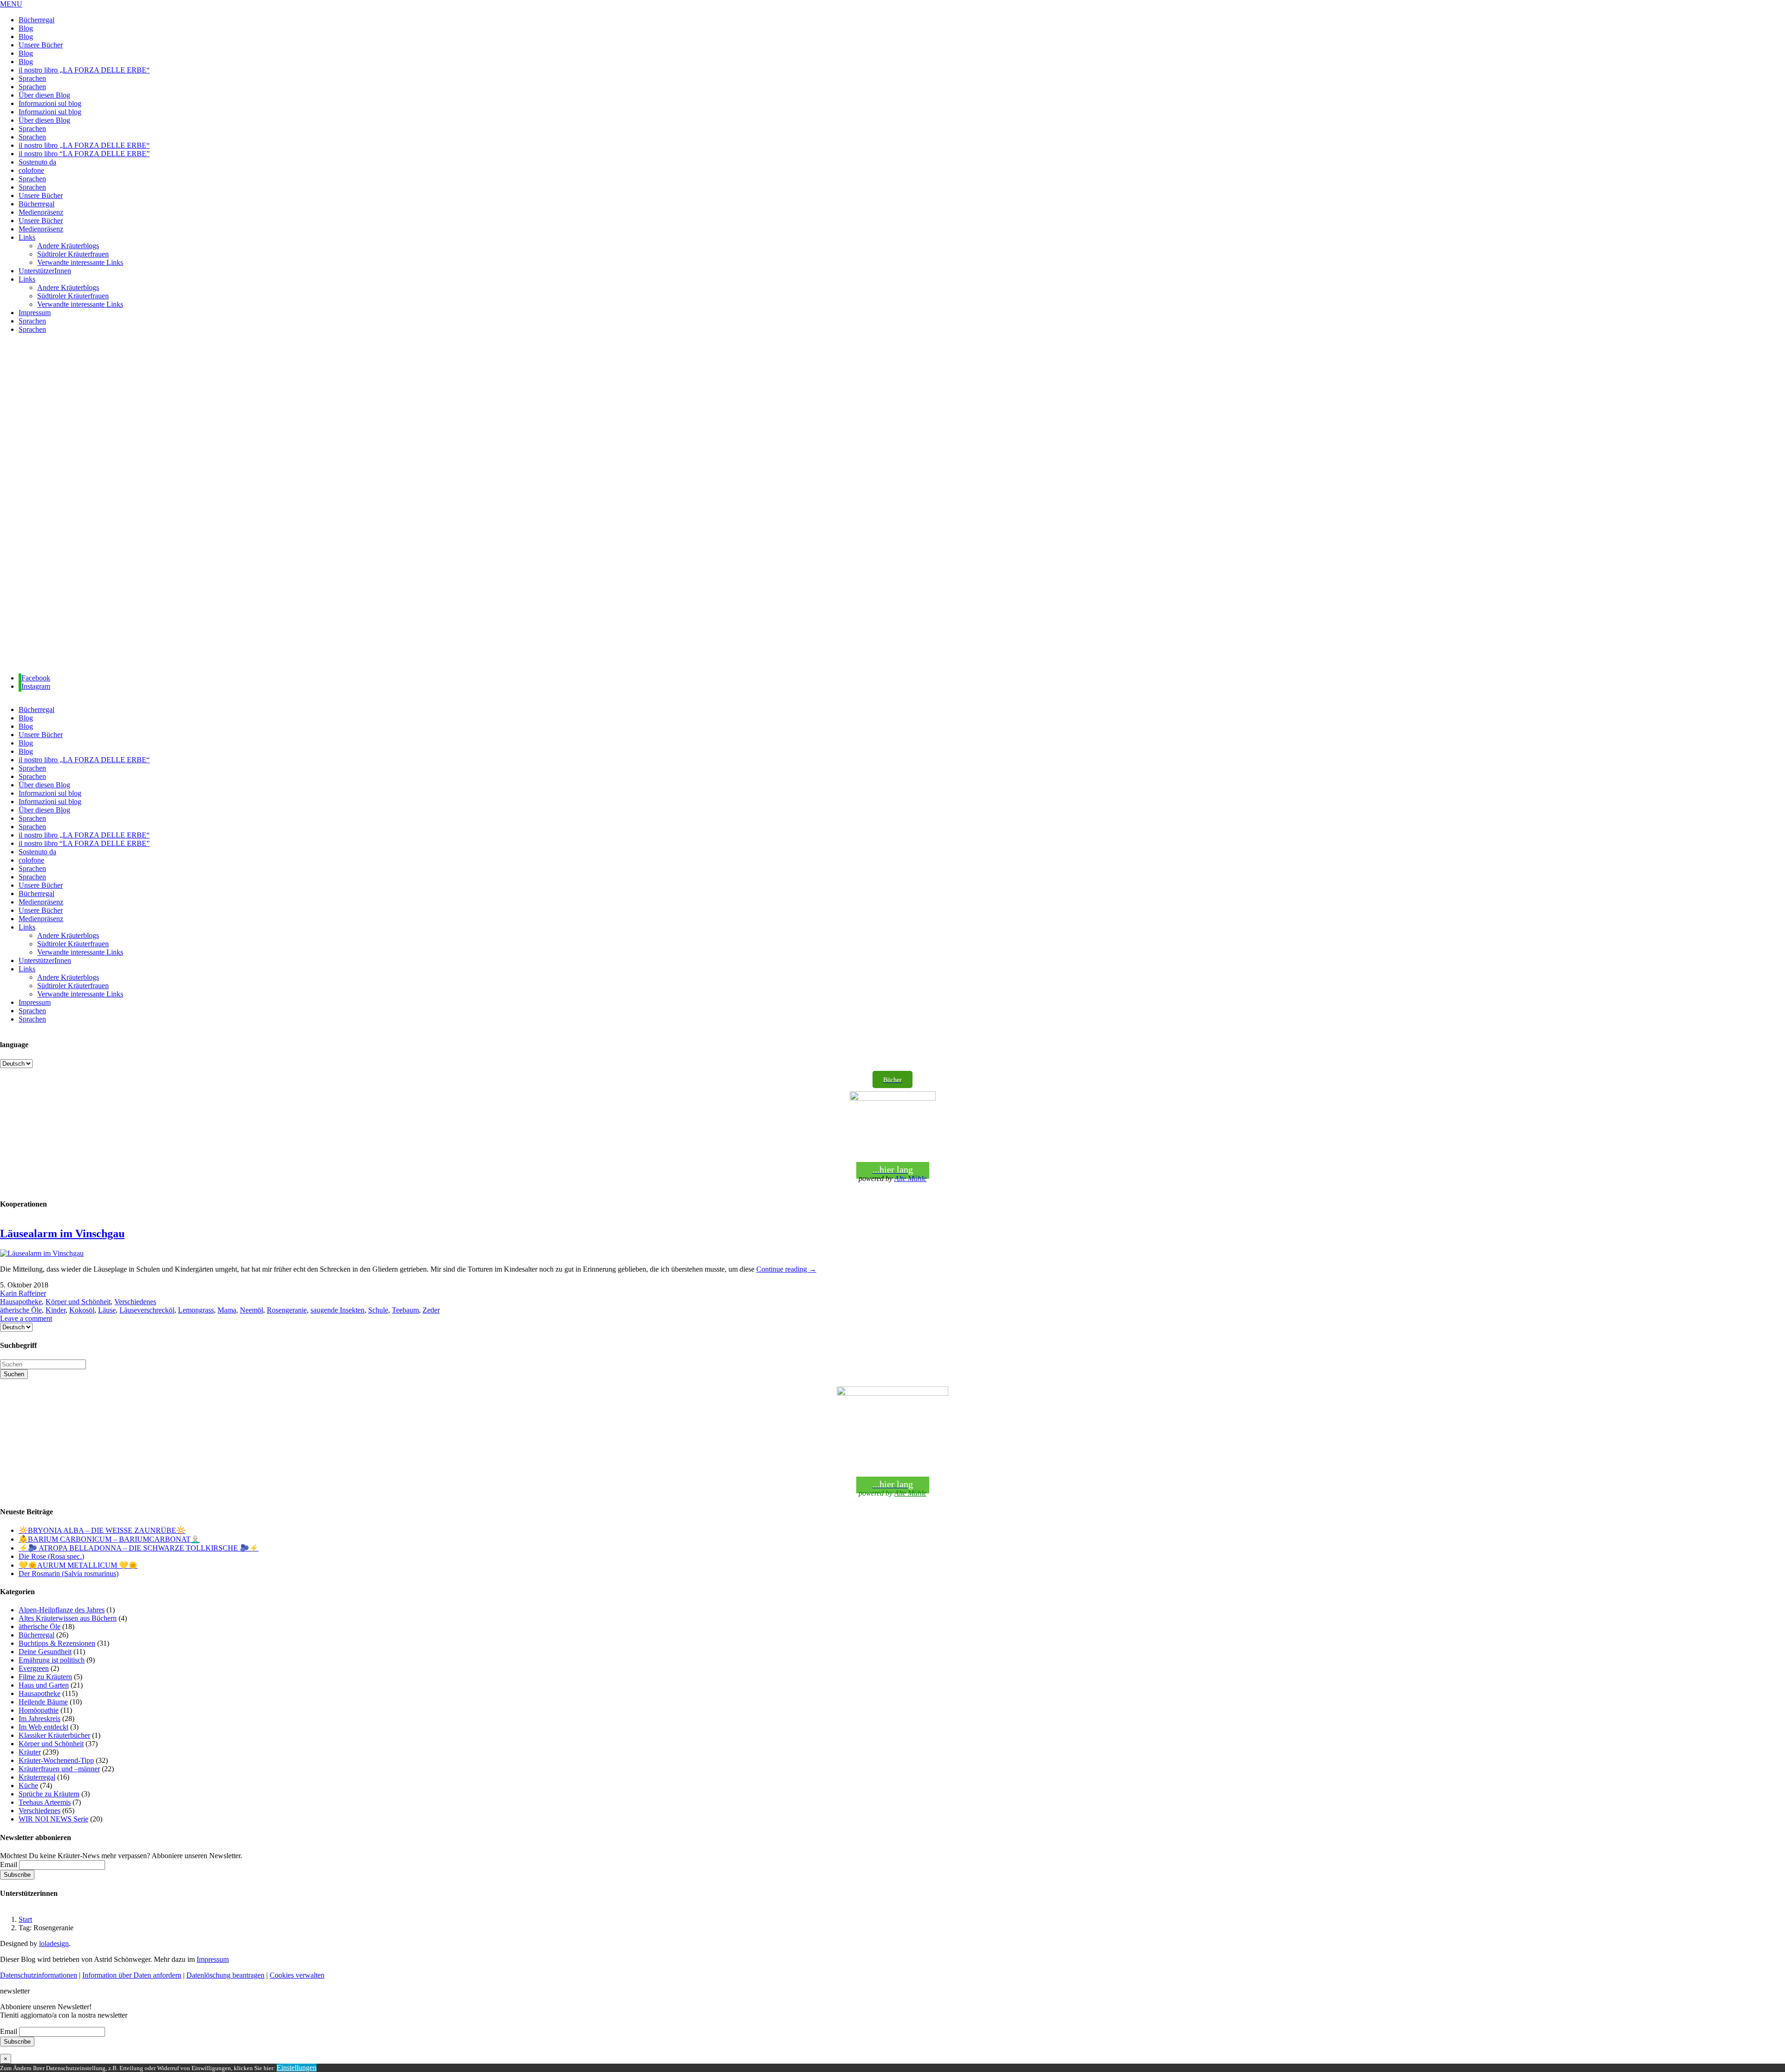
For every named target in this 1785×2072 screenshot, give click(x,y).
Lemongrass (196, 1310)
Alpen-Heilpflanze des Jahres (62, 1610)
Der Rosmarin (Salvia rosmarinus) (69, 1574)
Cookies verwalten (297, 1975)
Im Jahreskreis (40, 1719)
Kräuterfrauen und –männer (59, 1769)
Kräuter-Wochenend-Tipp (56, 1760)
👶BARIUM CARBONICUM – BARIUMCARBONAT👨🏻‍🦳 (109, 1539)
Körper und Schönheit (78, 1302)
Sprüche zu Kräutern (49, 1794)
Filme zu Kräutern (45, 1677)
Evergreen (34, 1668)
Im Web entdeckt (43, 1727)
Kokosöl (82, 1310)
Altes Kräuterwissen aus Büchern (68, 1618)
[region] (892, 504)
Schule (378, 1310)
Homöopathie (39, 1710)
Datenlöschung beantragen (225, 1975)
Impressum (213, 1959)
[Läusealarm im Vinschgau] (42, 1253)
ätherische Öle (21, 1310)
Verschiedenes (135, 1302)
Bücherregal (36, 1635)
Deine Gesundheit (45, 1652)
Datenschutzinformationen (39, 1975)
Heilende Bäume (43, 1702)
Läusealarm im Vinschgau (62, 1234)
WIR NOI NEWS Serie (53, 1819)
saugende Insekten (337, 1310)
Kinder (56, 1310)
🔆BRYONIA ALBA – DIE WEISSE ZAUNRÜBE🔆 (102, 1530)
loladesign (54, 1943)
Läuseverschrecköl (147, 1310)
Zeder (431, 1310)
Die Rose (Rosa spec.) (51, 1556)
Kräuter (30, 1752)
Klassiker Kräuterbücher (54, 1735)
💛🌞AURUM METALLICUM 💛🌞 (78, 1565)
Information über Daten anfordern (132, 1975)
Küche (28, 1785)
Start (25, 1919)
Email (9, 1864)
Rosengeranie (287, 1310)
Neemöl (251, 1310)
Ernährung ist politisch (52, 1660)
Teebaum (405, 1310)
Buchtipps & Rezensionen (57, 1643)
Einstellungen (297, 2068)
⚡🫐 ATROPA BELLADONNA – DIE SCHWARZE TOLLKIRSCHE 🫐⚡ (139, 1548)
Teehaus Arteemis (45, 1802)
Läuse (107, 1310)
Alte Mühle (910, 1178)
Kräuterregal (37, 1777)
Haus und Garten (44, 1685)
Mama (227, 1310)
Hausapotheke (21, 1302)
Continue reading (786, 1269)
